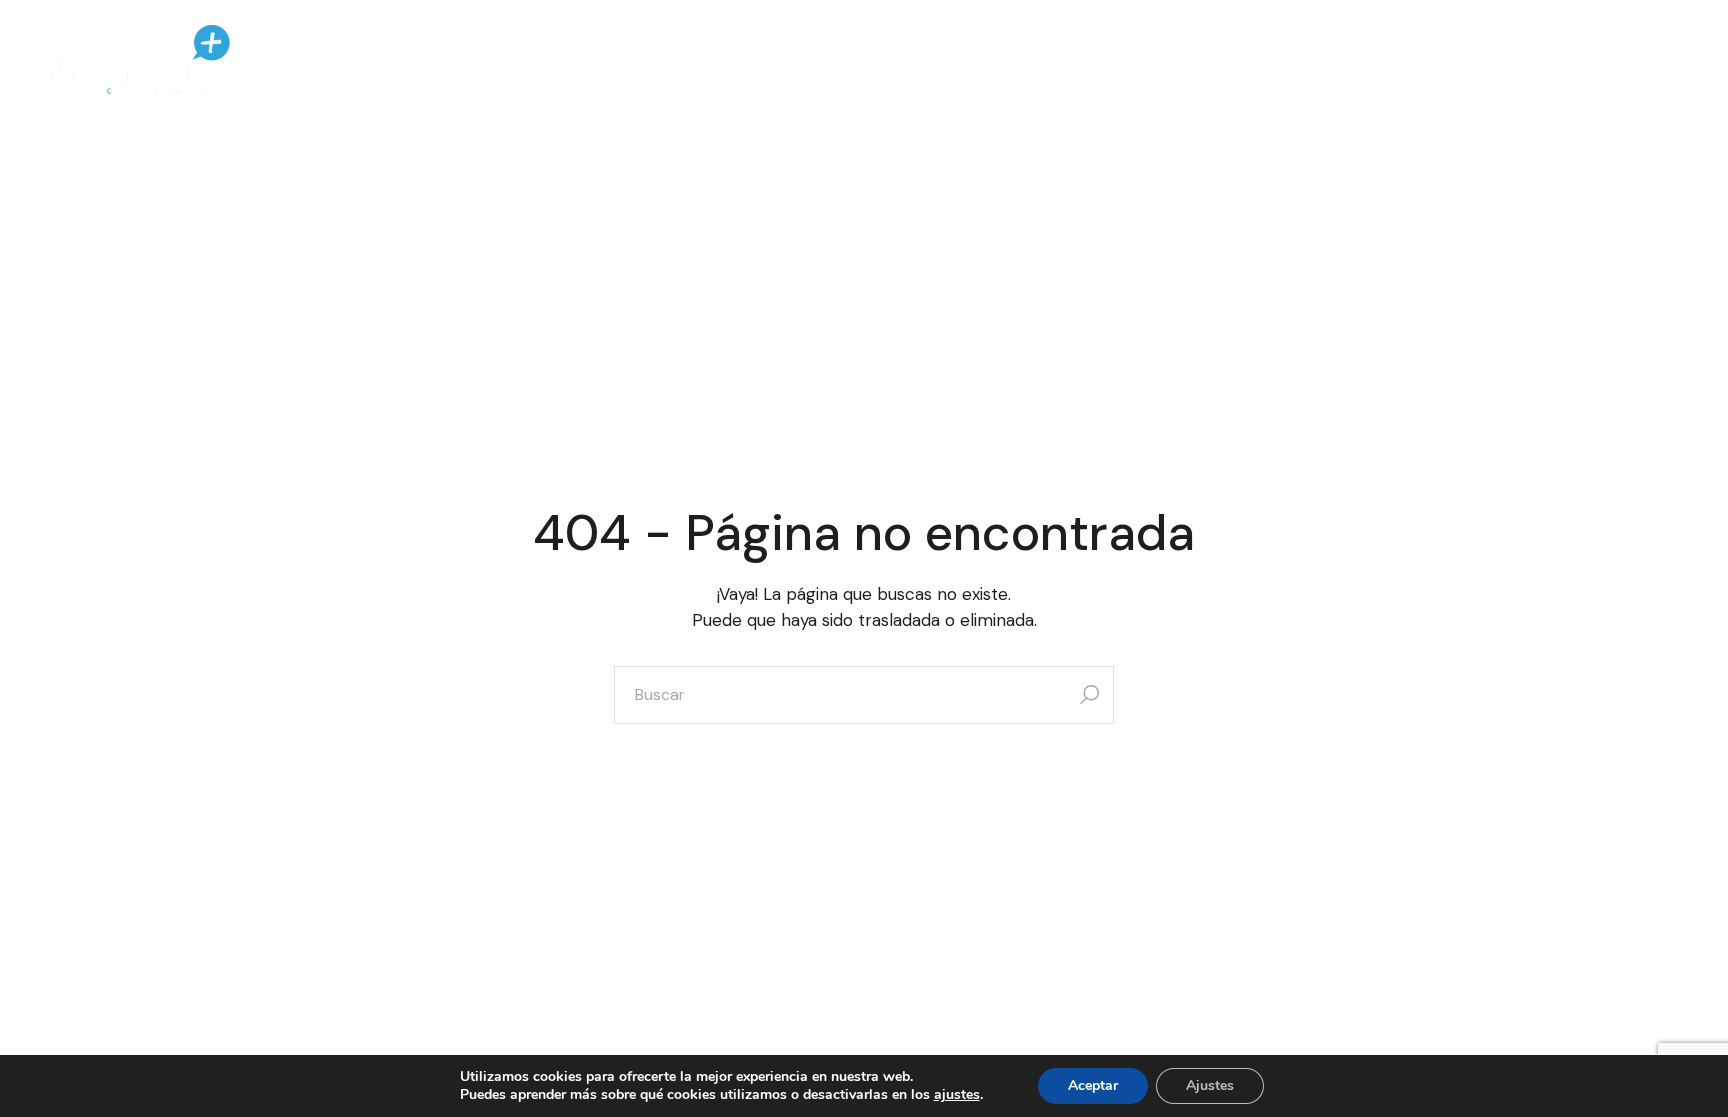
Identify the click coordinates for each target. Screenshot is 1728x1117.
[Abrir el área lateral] (1631, 60)
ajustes (957, 1094)
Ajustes (1210, 1085)
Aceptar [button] (1093, 1085)
